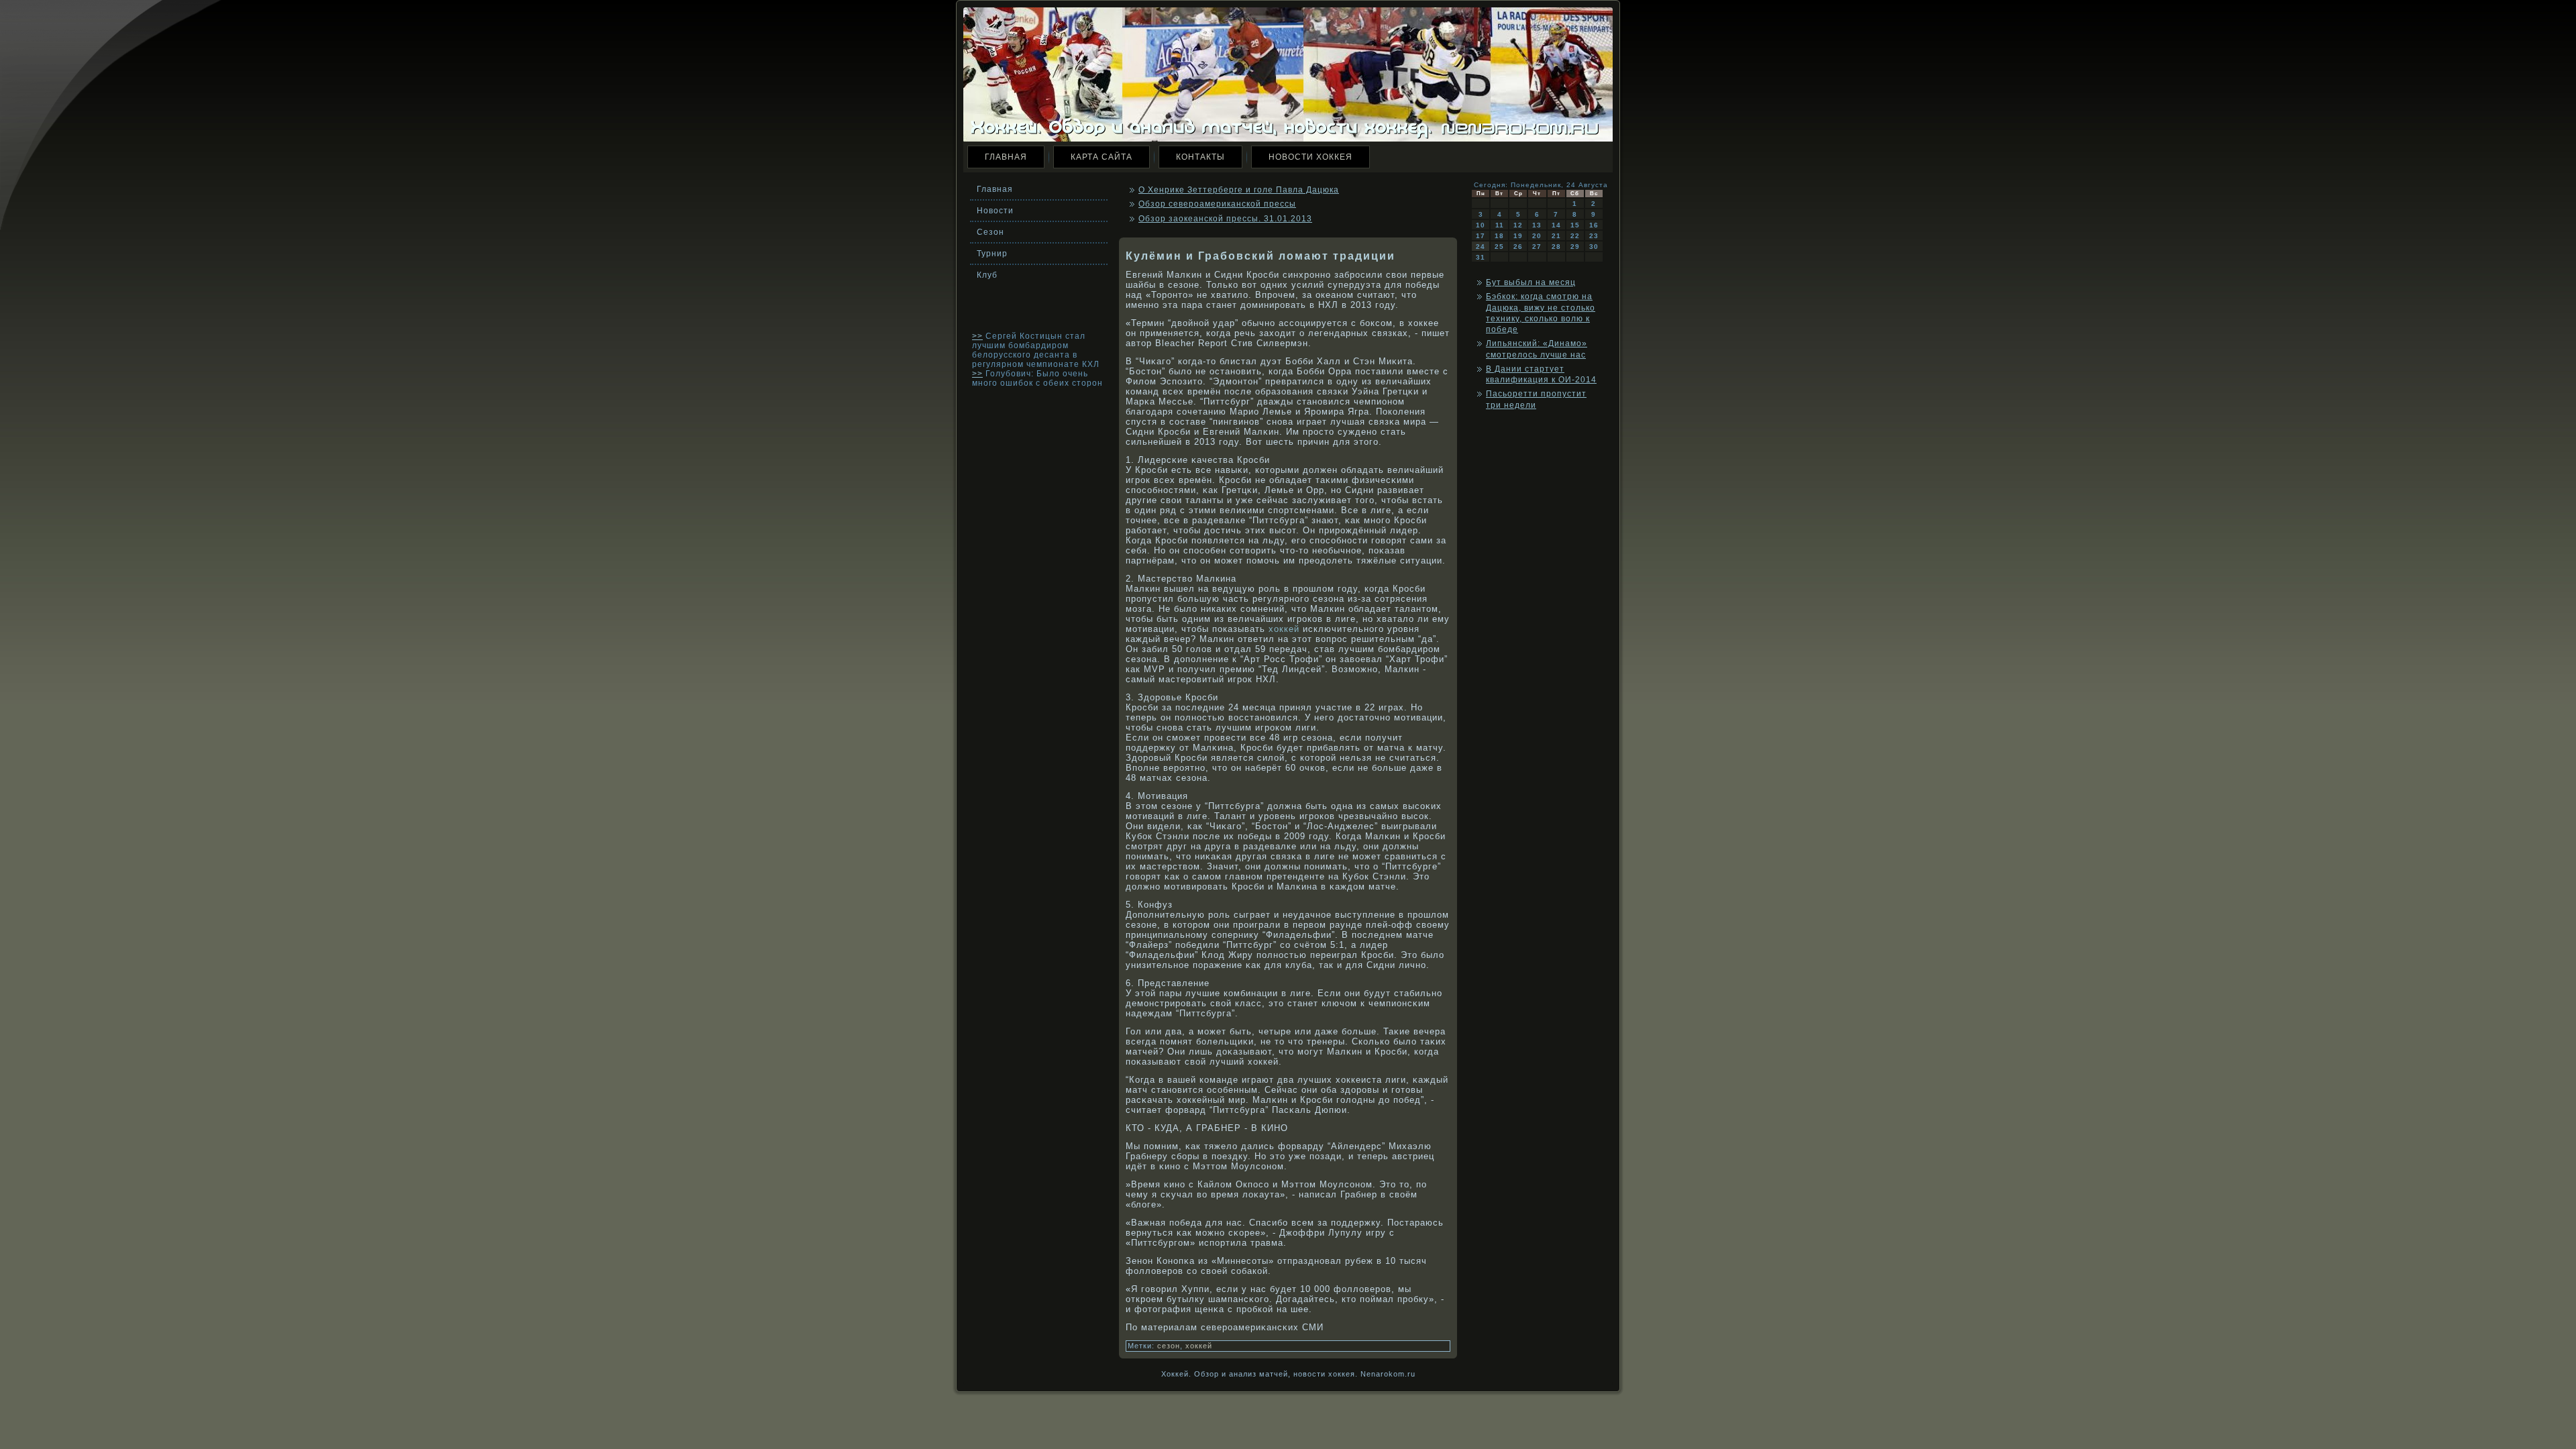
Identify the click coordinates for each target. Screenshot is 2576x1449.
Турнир (992, 254)
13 (1537, 225)
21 (1556, 236)
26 (1518, 247)
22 (1575, 236)
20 (1537, 236)
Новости (995, 211)
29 (1575, 247)
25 (1499, 247)
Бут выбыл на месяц (1531, 282)
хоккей (1284, 629)
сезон (1169, 1346)
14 (1556, 225)
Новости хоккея (1310, 157)
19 (1518, 236)
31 (1481, 257)
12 (1518, 225)
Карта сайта (1102, 157)
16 (1594, 225)
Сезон (990, 232)
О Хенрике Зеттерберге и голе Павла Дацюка (1239, 190)
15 (1575, 225)
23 (1594, 236)
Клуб (987, 275)
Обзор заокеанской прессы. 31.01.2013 (1225, 219)
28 (1556, 247)
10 (1481, 225)
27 (1537, 247)
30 (1594, 247)
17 (1481, 236)
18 (1499, 236)
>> (977, 336)
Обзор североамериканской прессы (1217, 204)
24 (1481, 247)
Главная (1006, 157)
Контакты (1200, 157)
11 (1500, 225)
